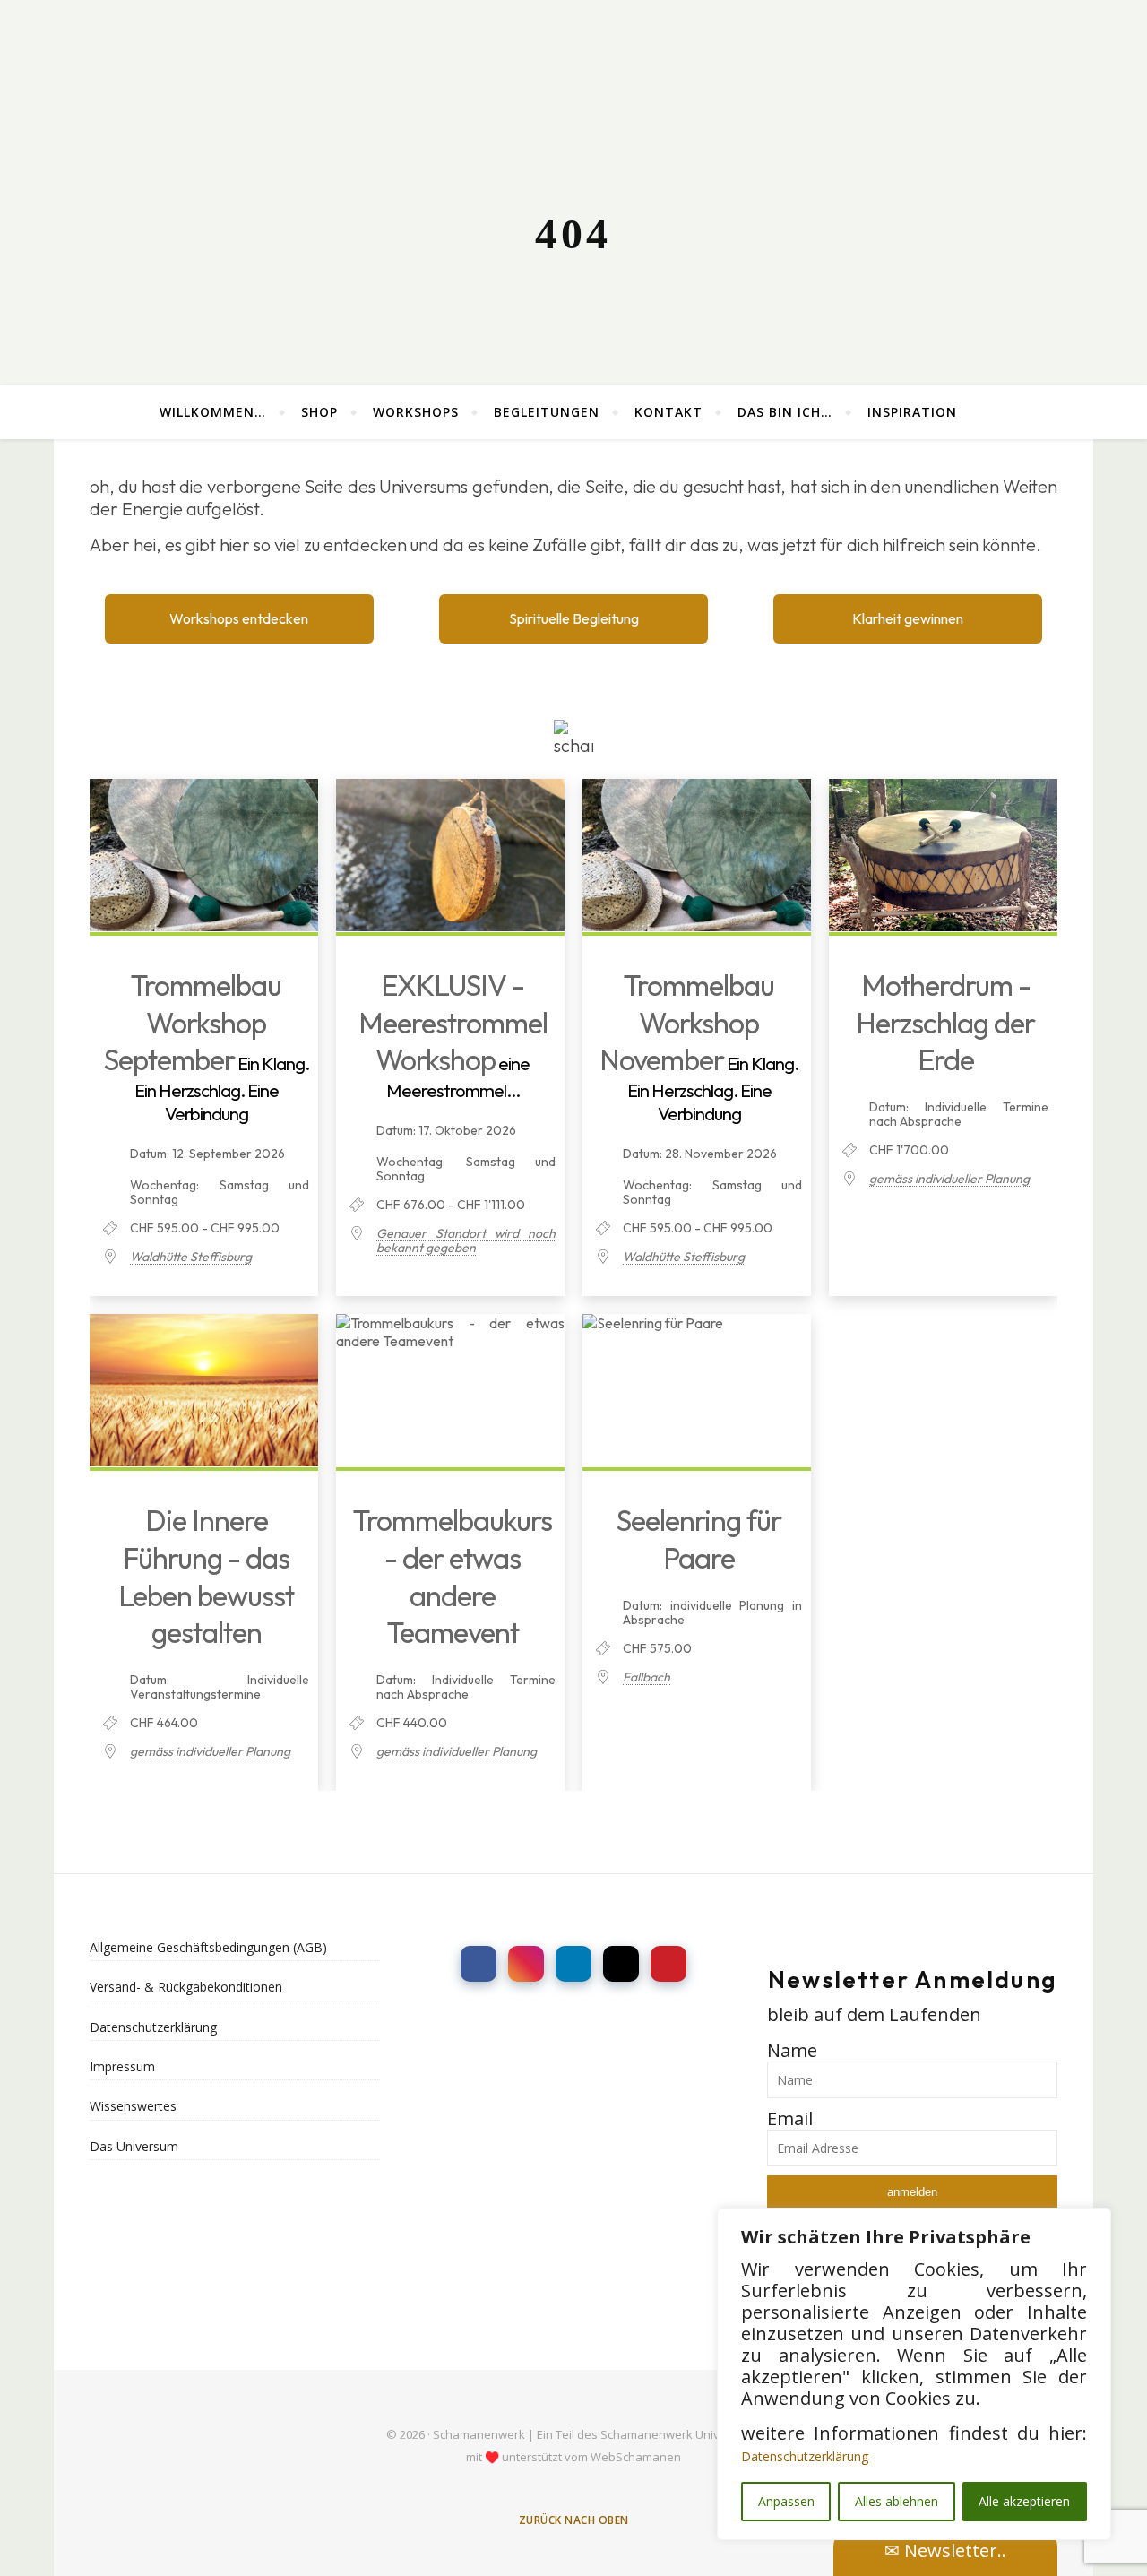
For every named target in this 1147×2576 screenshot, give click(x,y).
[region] (914, 2374)
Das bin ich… (785, 412)
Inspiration (912, 412)
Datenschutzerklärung (805, 2456)
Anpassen (786, 2501)
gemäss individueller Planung (949, 1179)
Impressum (122, 2066)
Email (790, 2118)
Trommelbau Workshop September (193, 1022)
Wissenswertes (133, 2106)
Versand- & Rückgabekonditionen (186, 1987)
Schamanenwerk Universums (681, 2434)
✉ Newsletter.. (945, 2550)
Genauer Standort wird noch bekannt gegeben (466, 1240)
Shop (319, 412)
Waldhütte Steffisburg (191, 1257)
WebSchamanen (636, 2457)
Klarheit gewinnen (908, 618)
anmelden (912, 2192)
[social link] (479, 1964)
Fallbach (647, 1677)
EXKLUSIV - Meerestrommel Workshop (453, 1022)
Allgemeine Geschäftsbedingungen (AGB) (208, 1947)
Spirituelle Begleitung (574, 618)
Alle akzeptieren (1024, 2501)
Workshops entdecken (239, 618)
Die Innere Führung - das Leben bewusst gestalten (206, 1576)
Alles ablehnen (897, 2501)
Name (792, 2050)
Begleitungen (547, 412)
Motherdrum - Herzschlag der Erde (945, 1022)
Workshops (416, 412)
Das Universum (134, 2146)
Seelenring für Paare (699, 1539)
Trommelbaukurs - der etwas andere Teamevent (453, 1576)
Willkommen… (213, 412)
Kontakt (668, 412)
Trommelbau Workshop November (687, 1022)
